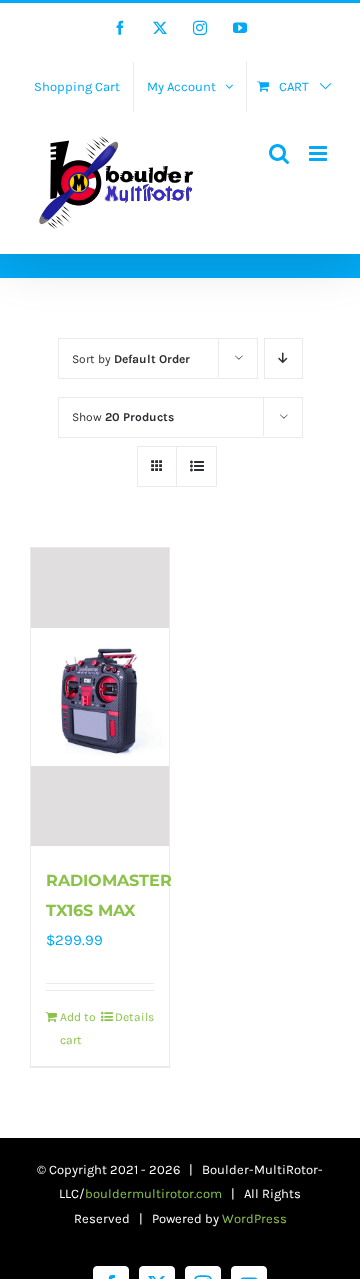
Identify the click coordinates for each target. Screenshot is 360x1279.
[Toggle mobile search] (279, 153)
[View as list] (196, 466)
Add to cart (78, 1028)
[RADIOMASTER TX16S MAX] (100, 697)
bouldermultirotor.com (153, 1193)
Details (134, 1017)
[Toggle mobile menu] (319, 153)
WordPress (254, 1218)
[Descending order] (283, 358)
